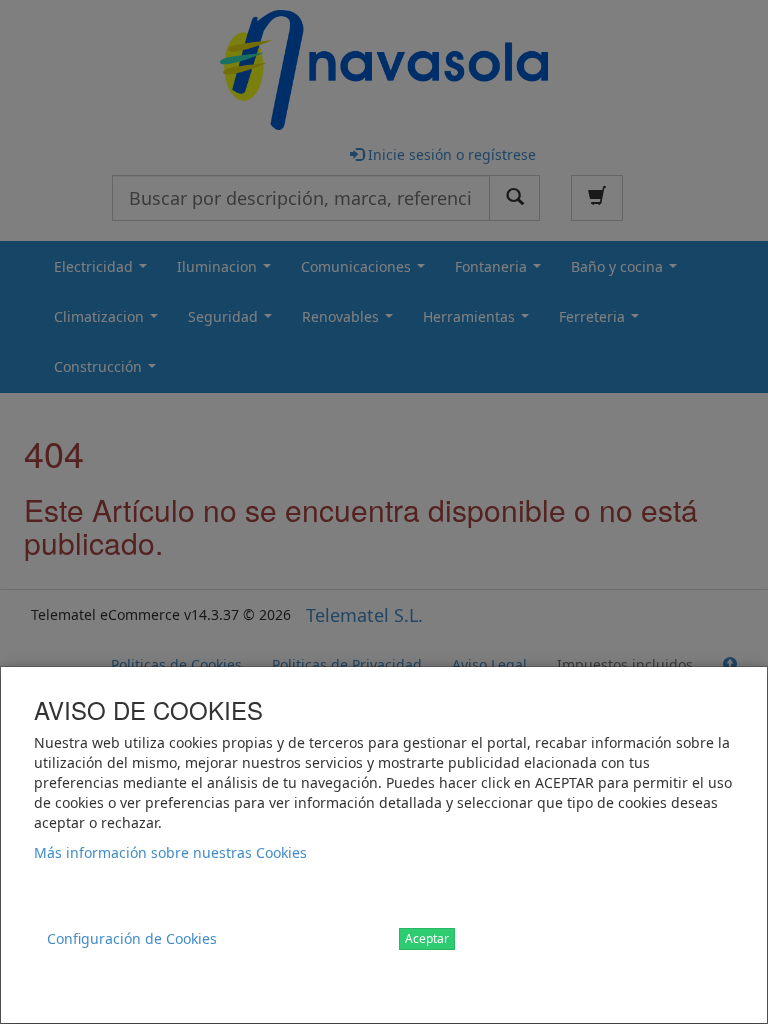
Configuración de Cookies (132, 938)
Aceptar (427, 938)
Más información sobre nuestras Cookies (170, 852)
